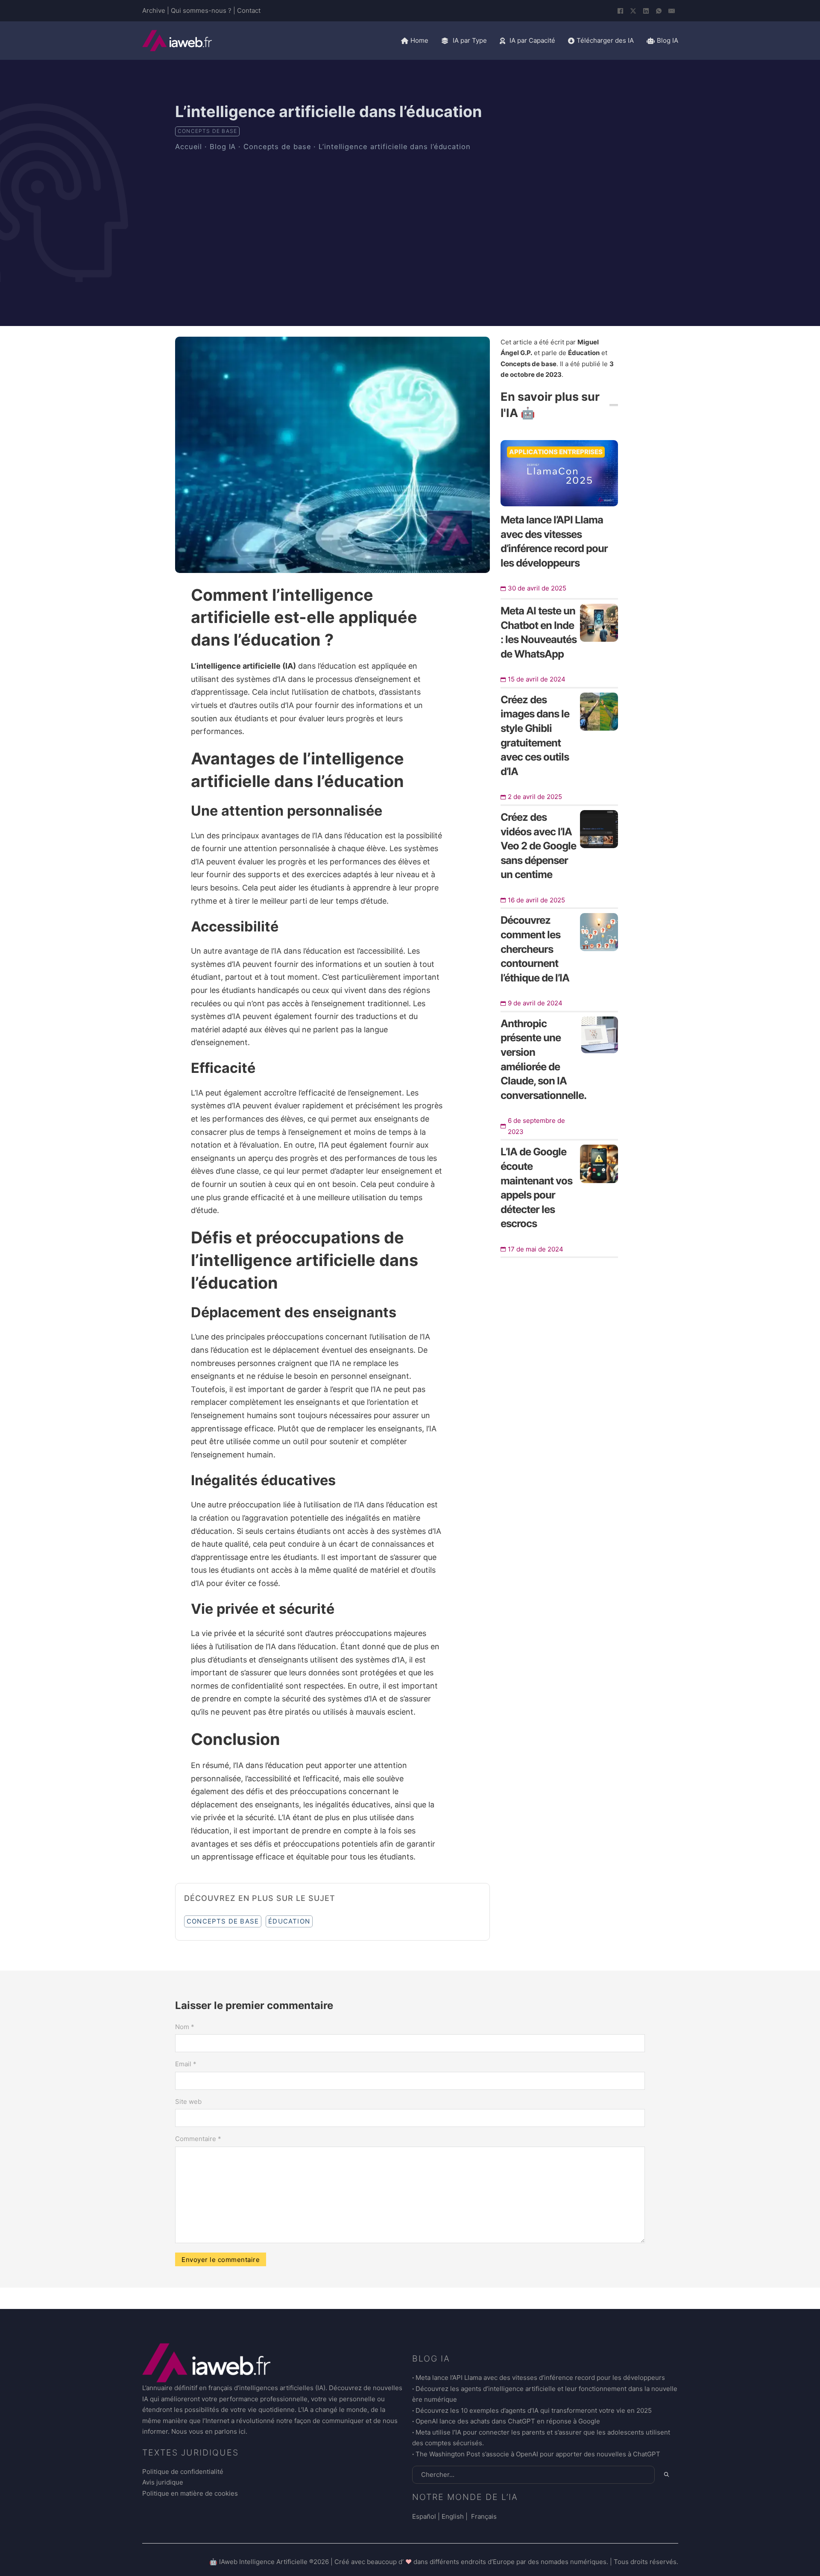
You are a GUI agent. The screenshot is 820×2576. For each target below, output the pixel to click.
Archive (154, 10)
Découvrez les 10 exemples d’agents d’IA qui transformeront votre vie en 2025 (534, 2410)
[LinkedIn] (646, 11)
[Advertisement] (410, 221)
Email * (186, 2064)
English (453, 2516)
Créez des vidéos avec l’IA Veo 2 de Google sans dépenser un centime (538, 846)
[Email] (672, 11)
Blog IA (223, 147)
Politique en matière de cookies (190, 2493)
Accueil (189, 147)
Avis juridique (163, 2482)
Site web (188, 2102)
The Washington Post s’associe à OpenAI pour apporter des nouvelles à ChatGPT (538, 2454)
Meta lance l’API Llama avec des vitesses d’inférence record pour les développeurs (540, 2378)
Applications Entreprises (556, 452)
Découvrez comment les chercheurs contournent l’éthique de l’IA (535, 949)
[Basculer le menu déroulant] (445, 41)
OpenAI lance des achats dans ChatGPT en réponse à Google (508, 2421)
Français (483, 2516)
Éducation (289, 1921)
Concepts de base (207, 131)
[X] (633, 11)
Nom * (185, 2027)
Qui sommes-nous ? (201, 10)
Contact (249, 10)
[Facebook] (621, 11)
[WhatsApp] (659, 11)
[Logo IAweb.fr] (177, 41)
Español (424, 2516)
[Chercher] (666, 2474)
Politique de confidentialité (183, 2472)
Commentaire (198, 2139)
